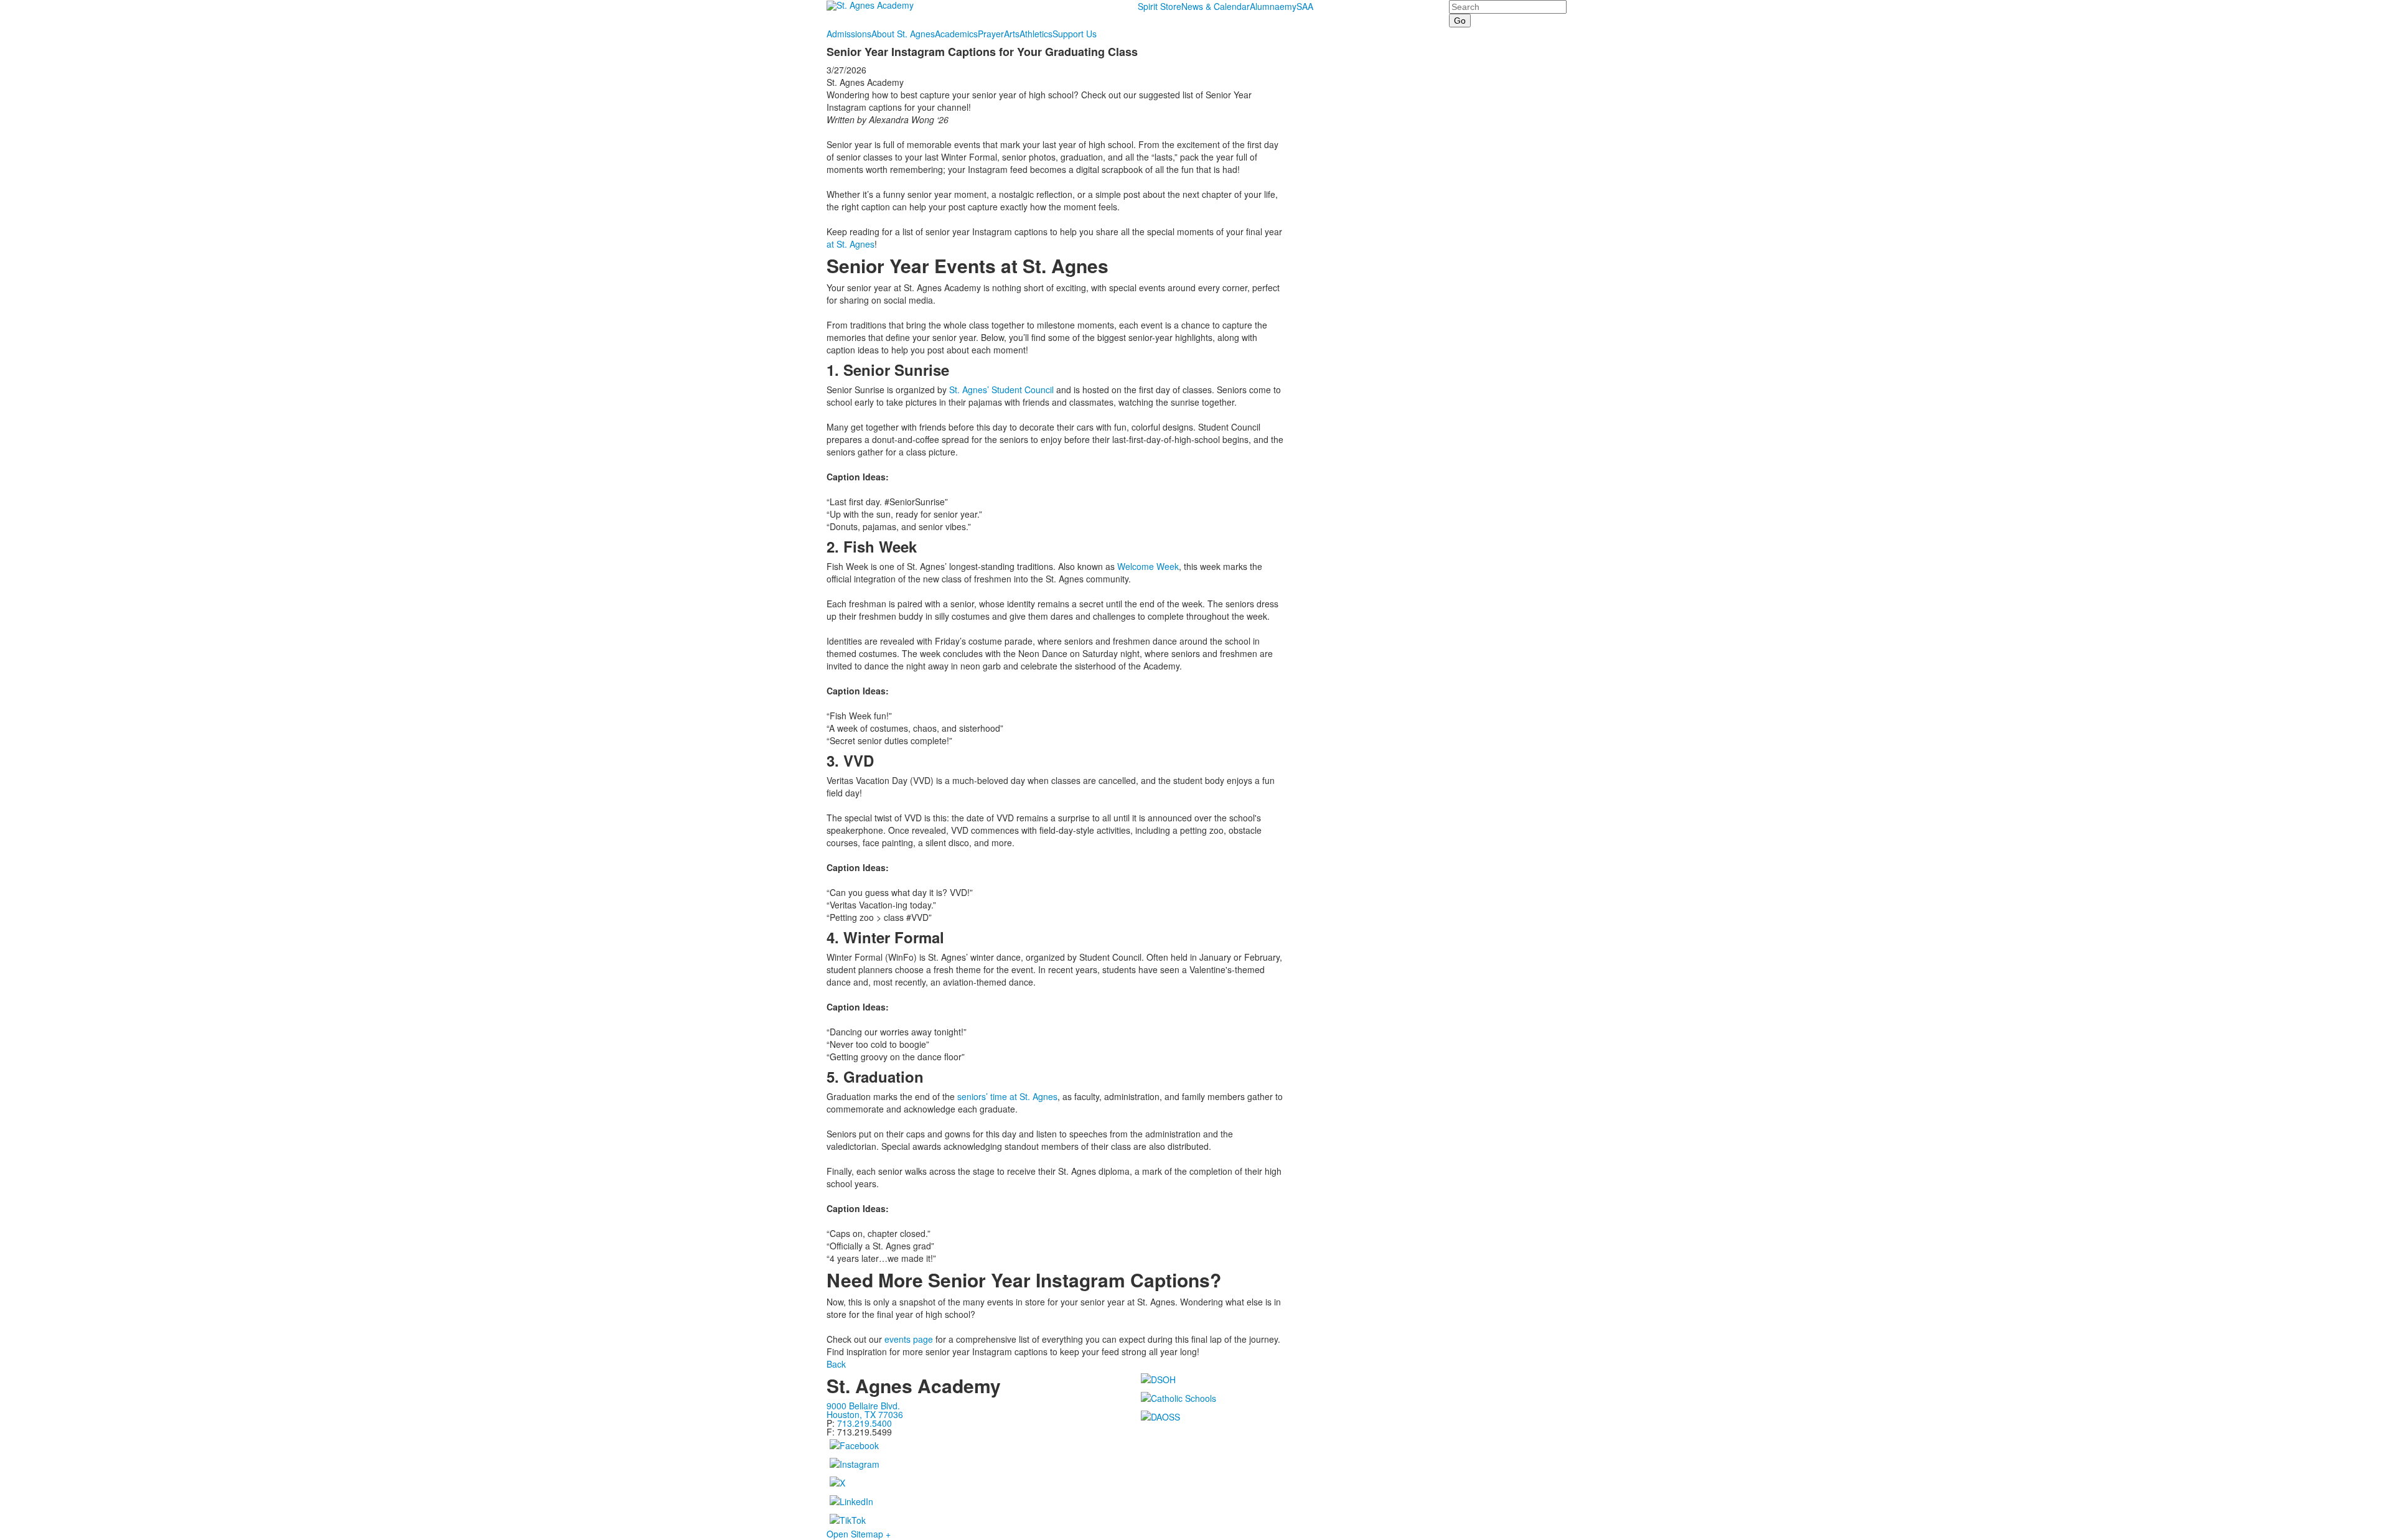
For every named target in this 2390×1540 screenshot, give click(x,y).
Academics (956, 34)
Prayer (991, 34)
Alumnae (1267, 6)
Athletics (1036, 34)
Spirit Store (1160, 6)
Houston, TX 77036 (865, 1414)
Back (836, 1364)
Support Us (1075, 34)
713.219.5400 (865, 1423)
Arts (1012, 34)
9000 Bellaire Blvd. (863, 1406)
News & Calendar (1216, 6)
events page (907, 1339)
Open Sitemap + (859, 1534)
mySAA (1299, 6)
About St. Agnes (903, 34)
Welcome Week (1148, 566)
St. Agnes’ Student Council (1001, 390)
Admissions (849, 34)
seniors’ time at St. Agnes (1007, 1096)
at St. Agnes (851, 244)
